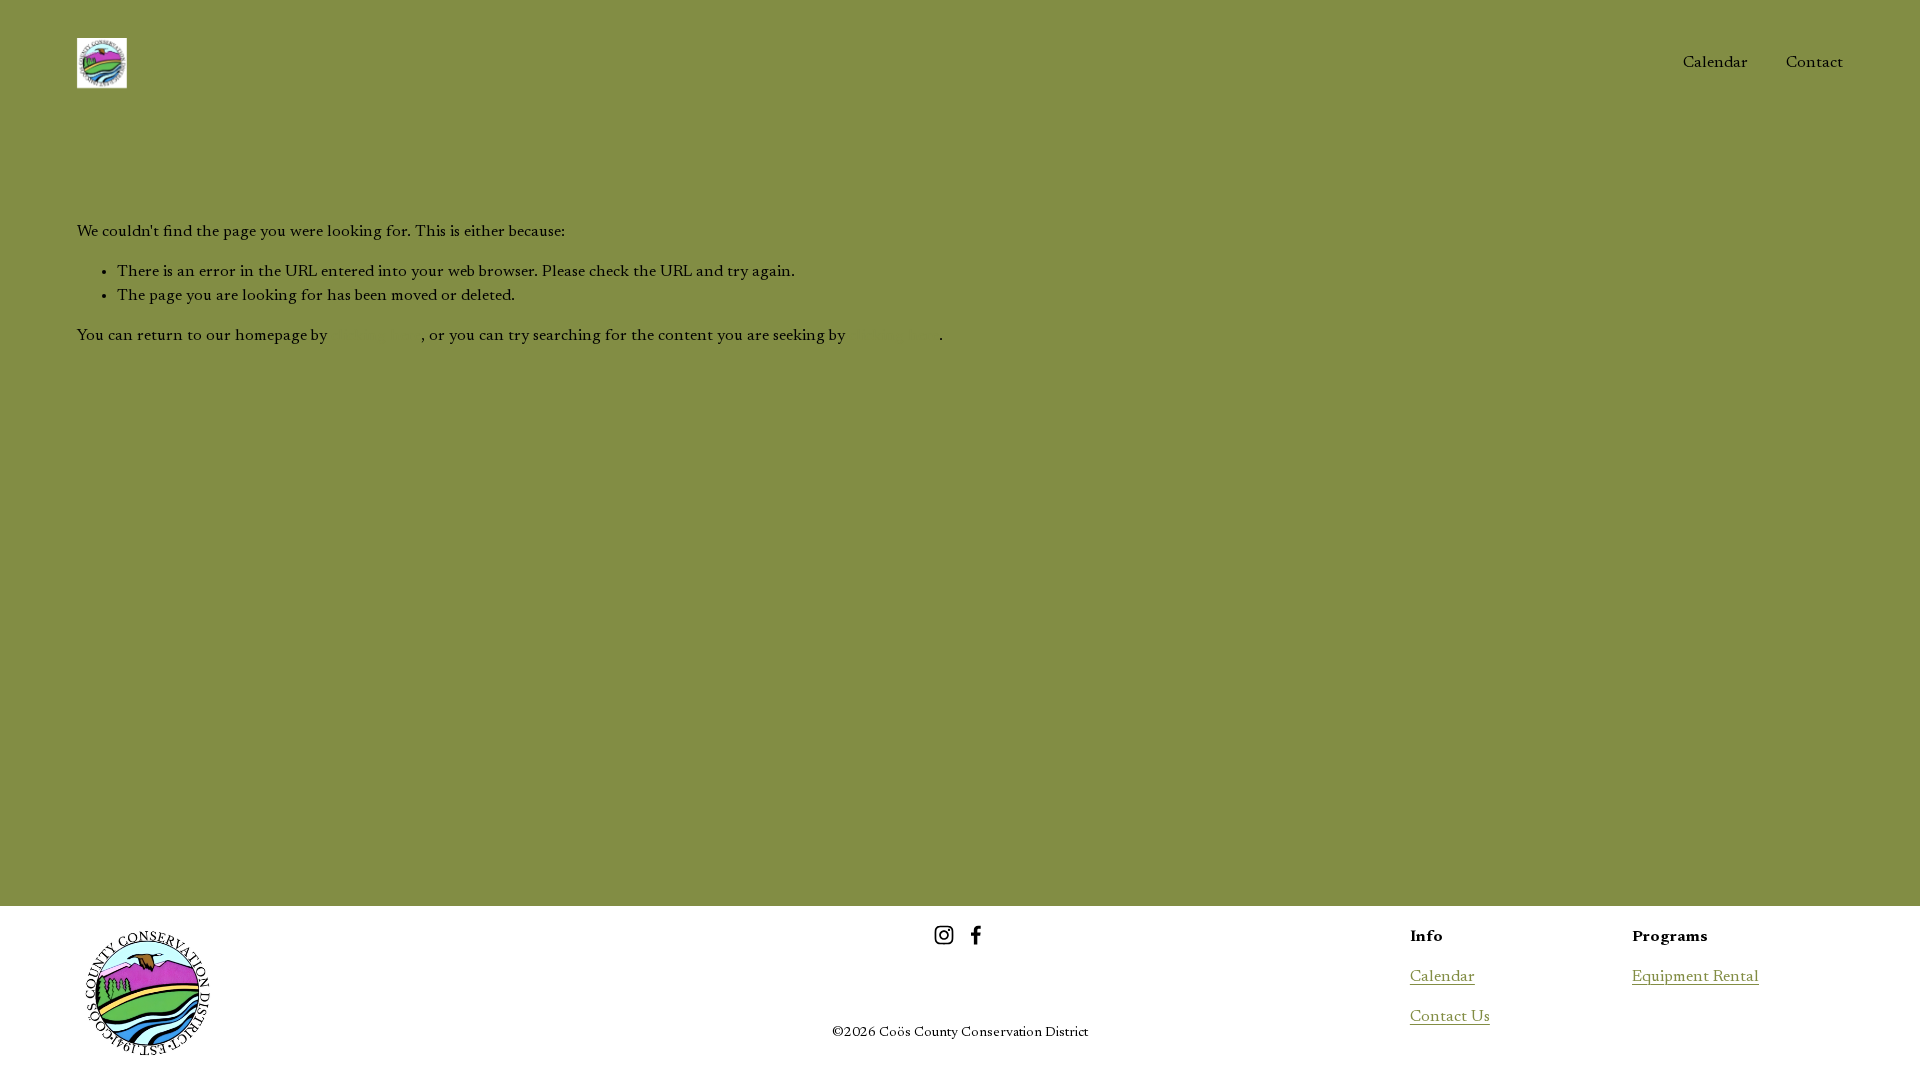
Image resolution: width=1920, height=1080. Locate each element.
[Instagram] (944, 935)
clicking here (376, 336)
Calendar (1715, 63)
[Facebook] (976, 935)
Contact (1814, 63)
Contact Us (1450, 1017)
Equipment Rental (1695, 977)
